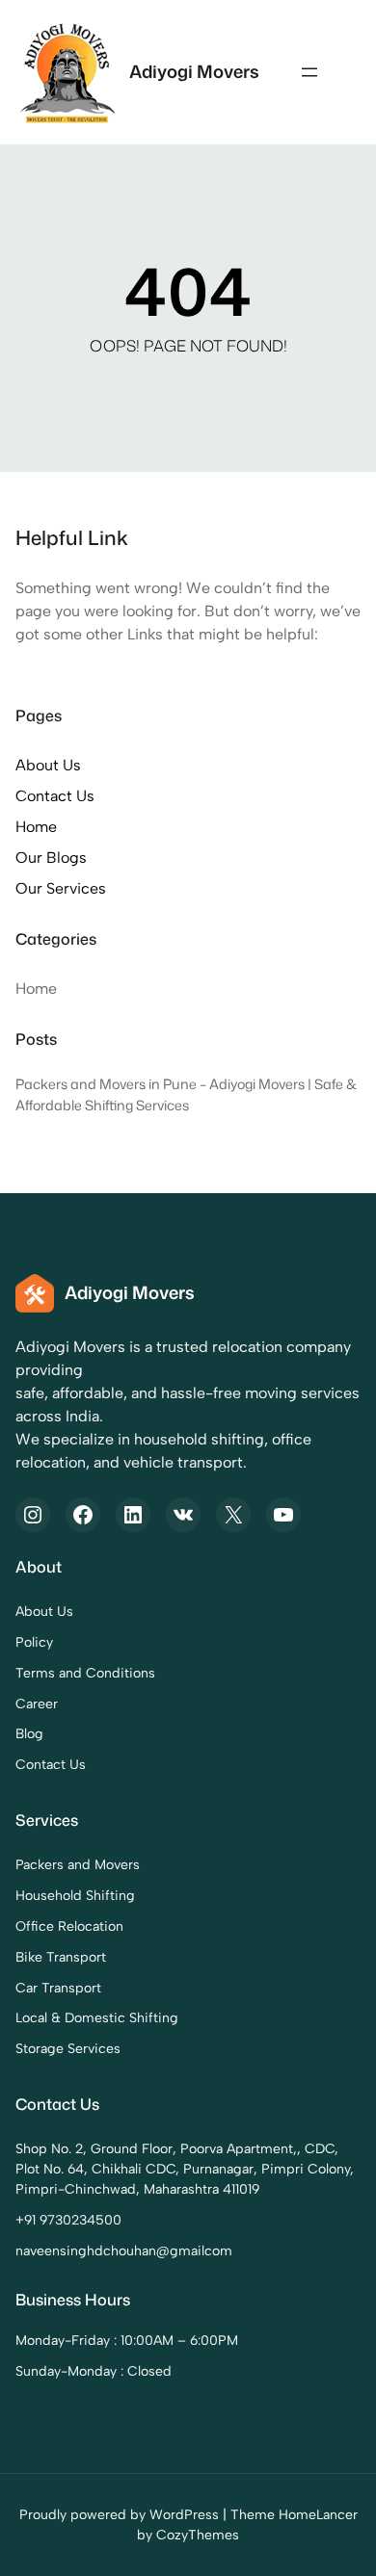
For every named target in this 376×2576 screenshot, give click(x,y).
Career (37, 1704)
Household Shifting (75, 1896)
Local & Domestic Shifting (97, 2018)
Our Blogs (51, 858)
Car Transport (58, 1988)
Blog (29, 1734)
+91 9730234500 (68, 2220)
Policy (34, 1642)
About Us (48, 765)
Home (36, 827)
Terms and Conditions (85, 1673)
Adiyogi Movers (194, 71)
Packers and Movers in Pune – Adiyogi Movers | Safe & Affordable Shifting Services (186, 1094)
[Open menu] (309, 72)
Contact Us (55, 796)
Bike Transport (61, 1957)
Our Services (61, 888)
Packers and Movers (78, 1865)
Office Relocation (69, 1926)
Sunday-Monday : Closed (94, 2371)
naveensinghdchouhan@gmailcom (124, 2251)
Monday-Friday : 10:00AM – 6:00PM (127, 2341)
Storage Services (68, 2049)
